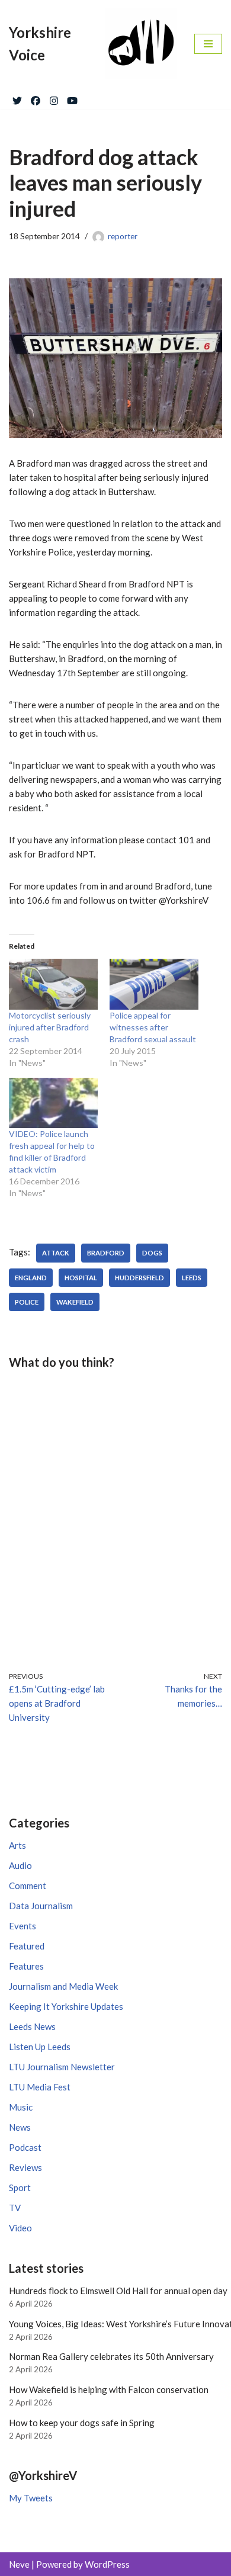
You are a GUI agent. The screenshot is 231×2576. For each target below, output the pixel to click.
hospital (81, 1278)
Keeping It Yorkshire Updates (66, 2006)
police (27, 1302)
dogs (152, 1253)
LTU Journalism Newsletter (62, 2067)
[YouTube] (72, 98)
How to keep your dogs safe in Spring (82, 2423)
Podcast (25, 2147)
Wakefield (75, 1302)
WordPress (107, 2564)
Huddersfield (139, 1278)
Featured (27, 1946)
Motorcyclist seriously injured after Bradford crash (50, 1027)
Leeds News (32, 2026)
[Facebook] (36, 98)
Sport (20, 2188)
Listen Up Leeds (40, 2047)
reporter (123, 236)
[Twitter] (17, 98)
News (20, 2127)
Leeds (192, 1278)
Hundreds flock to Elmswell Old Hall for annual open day (118, 2291)
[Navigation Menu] (208, 44)
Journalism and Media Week (63, 1986)
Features (26, 1966)
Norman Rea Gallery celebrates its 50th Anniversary (111, 2356)
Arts (17, 1845)
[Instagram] (54, 98)
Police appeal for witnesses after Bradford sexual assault (153, 1027)
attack (56, 1253)
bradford (106, 1253)
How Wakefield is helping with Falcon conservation (109, 2389)
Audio (20, 1865)
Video (20, 2228)
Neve (19, 2564)
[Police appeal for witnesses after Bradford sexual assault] (154, 984)
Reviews (25, 2167)
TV (15, 2208)
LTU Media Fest (40, 2087)
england (31, 1278)
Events (23, 1926)
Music (21, 2107)
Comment (28, 1886)
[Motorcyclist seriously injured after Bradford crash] (53, 984)
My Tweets (31, 2498)
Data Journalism (41, 1906)
